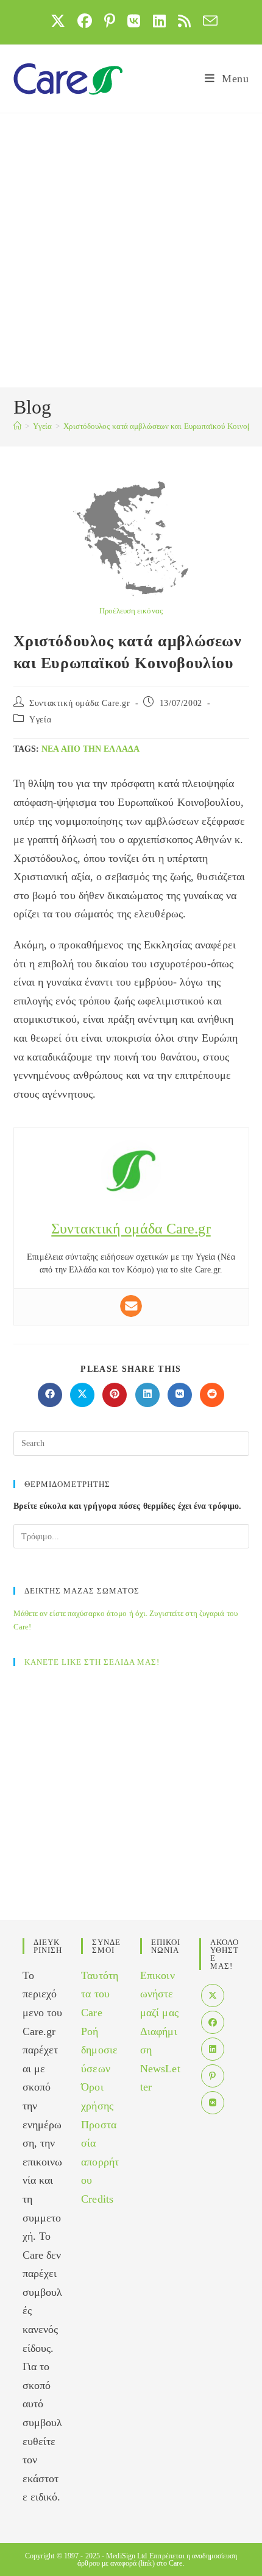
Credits (97, 2199)
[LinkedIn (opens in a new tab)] (159, 21)
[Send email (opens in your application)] (207, 21)
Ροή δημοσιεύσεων (99, 2050)
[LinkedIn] (213, 2049)
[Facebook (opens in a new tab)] (85, 21)
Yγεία (40, 720)
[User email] (131, 1306)
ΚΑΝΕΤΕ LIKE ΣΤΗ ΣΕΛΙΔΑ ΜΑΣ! (92, 1662)
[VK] (213, 2103)
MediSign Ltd (126, 2556)
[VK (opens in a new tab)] (134, 21)
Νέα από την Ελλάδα (90, 749)
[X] (213, 1996)
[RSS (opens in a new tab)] (184, 21)
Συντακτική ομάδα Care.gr (80, 703)
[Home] (17, 426)
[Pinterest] (213, 2076)
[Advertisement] (131, 250)
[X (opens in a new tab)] (58, 21)
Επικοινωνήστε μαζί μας (159, 1994)
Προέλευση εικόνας (131, 611)
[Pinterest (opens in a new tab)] (110, 21)
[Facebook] (213, 2022)
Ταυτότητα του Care (100, 1994)
